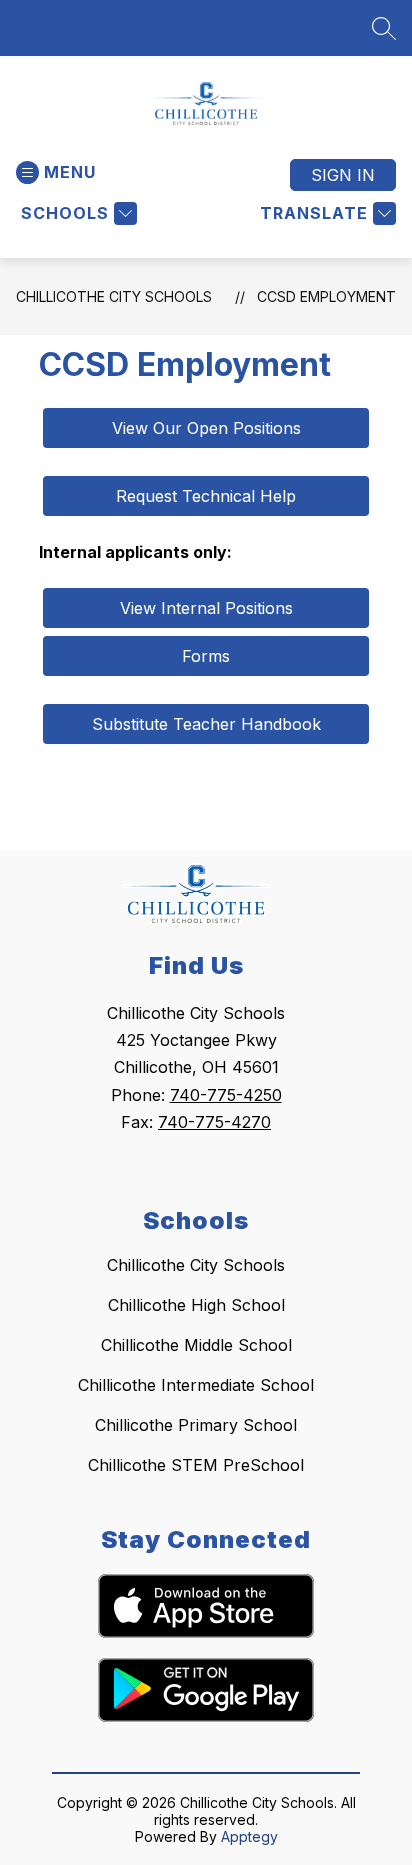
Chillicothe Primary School (196, 1425)
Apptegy (249, 1836)
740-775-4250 (226, 1095)
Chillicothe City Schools (114, 296)
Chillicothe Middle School (196, 1345)
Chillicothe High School (196, 1305)
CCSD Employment (326, 296)
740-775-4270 (214, 1122)
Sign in (343, 175)
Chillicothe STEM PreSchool (196, 1465)
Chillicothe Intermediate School (196, 1385)
